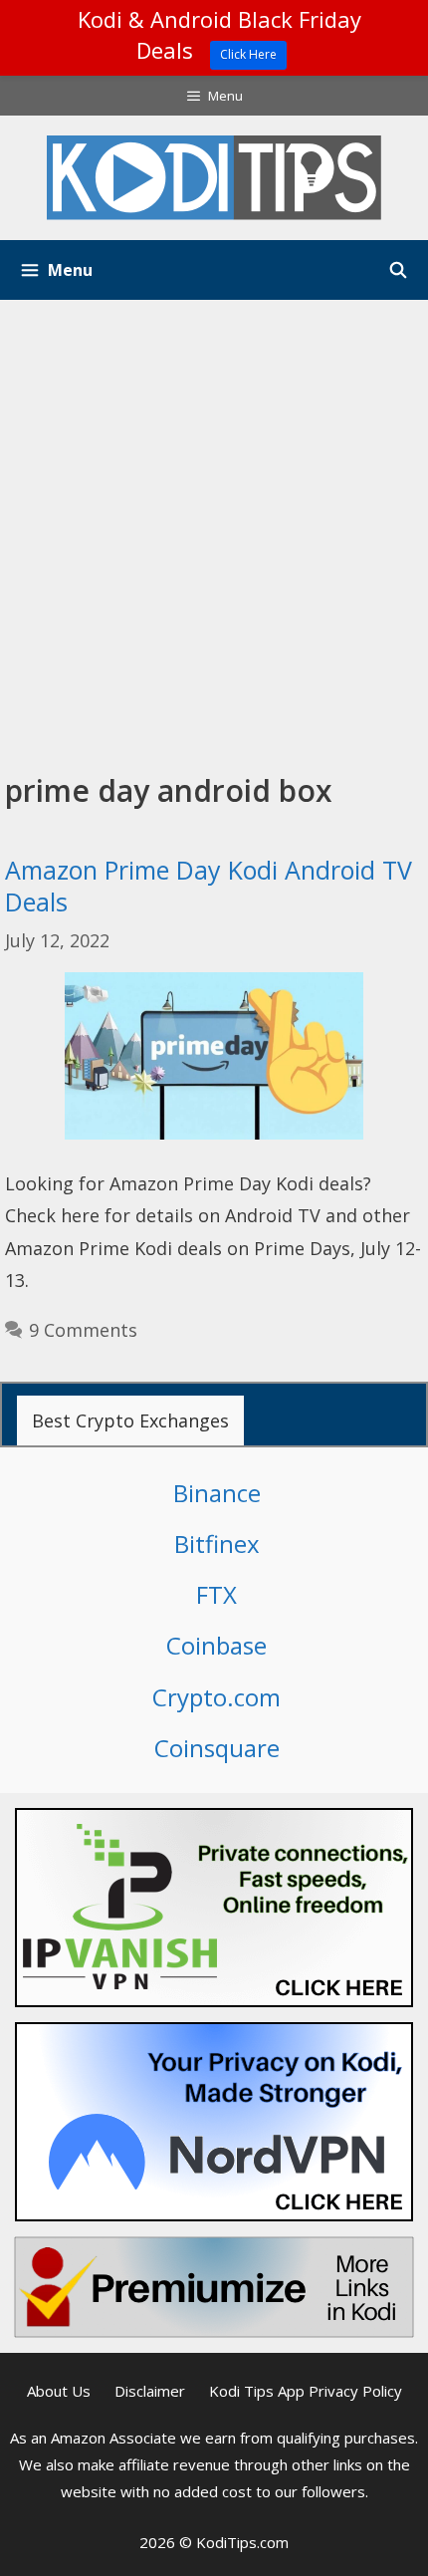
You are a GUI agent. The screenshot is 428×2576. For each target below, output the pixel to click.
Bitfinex (217, 1544)
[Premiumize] (214, 2287)
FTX (216, 1594)
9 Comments (83, 1330)
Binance (217, 1493)
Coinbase (216, 1645)
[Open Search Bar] (398, 270)
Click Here (248, 54)
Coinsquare (217, 1748)
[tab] (130, 1420)
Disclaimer (150, 2391)
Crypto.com (216, 1697)
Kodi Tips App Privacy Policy (306, 2391)
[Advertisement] (214, 524)
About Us (59, 2391)
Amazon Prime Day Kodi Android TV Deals (209, 886)
